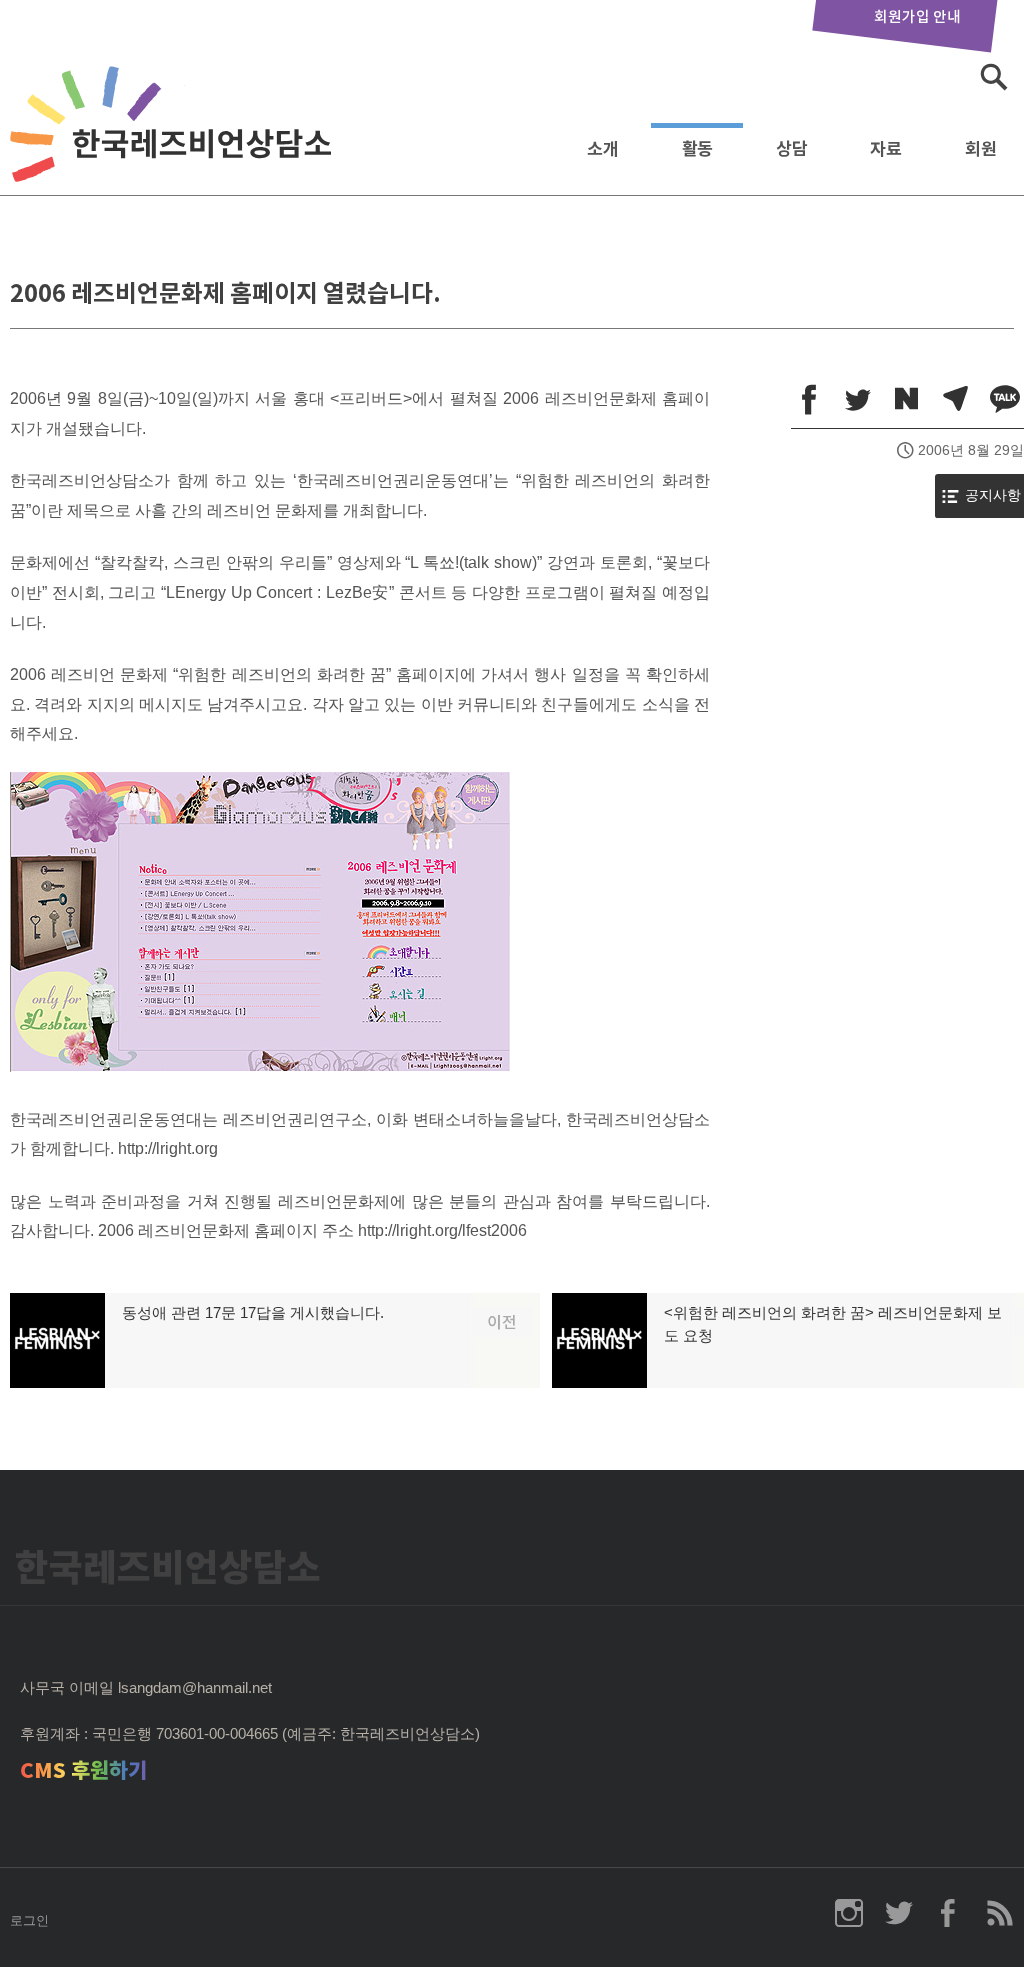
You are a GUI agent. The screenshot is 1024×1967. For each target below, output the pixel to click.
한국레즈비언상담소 (175, 143)
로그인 (29, 1920)
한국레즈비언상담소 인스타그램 (849, 1913)
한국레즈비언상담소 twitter (899, 1913)
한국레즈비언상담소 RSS (999, 1913)
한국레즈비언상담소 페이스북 (949, 1913)
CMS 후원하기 (83, 1770)
